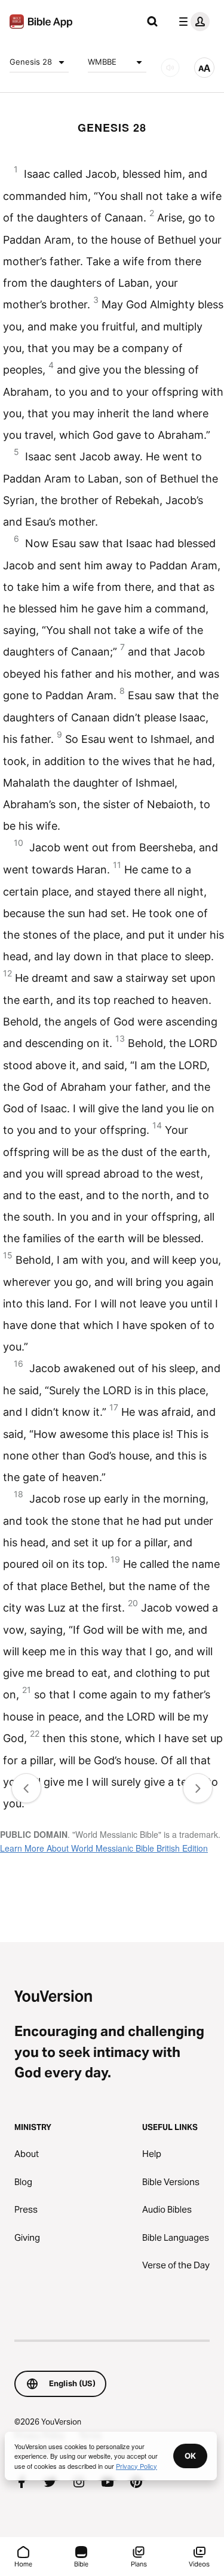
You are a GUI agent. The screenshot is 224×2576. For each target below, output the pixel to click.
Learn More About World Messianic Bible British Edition (104, 1848)
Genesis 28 (31, 62)
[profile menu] (192, 22)
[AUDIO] (170, 68)
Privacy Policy (136, 2466)
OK (190, 2456)
